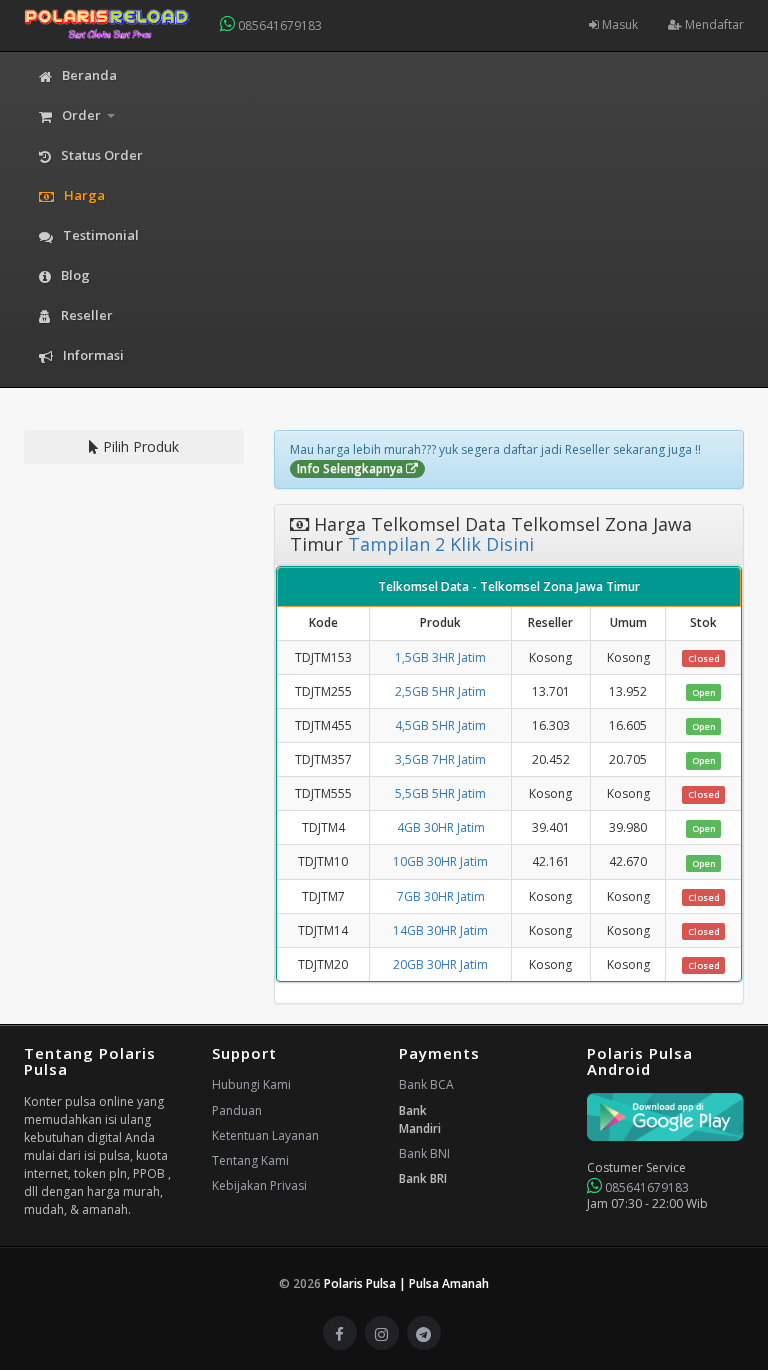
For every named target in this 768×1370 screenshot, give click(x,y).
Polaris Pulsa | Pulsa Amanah (406, 1283)
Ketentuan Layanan (265, 1135)
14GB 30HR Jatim (440, 930)
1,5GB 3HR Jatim (440, 657)
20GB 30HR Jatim (440, 964)
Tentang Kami (250, 1160)
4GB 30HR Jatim (441, 827)
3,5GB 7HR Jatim (440, 759)
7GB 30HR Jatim (441, 896)
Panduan (237, 1110)
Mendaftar (713, 24)
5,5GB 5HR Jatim (440, 793)
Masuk (618, 24)
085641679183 (278, 25)
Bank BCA (426, 1084)
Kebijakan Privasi (259, 1185)
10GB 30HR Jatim (440, 861)
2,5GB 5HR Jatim (440, 691)
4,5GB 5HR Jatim (440, 725)
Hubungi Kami (251, 1084)
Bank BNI (424, 1153)
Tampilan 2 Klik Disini (438, 544)
